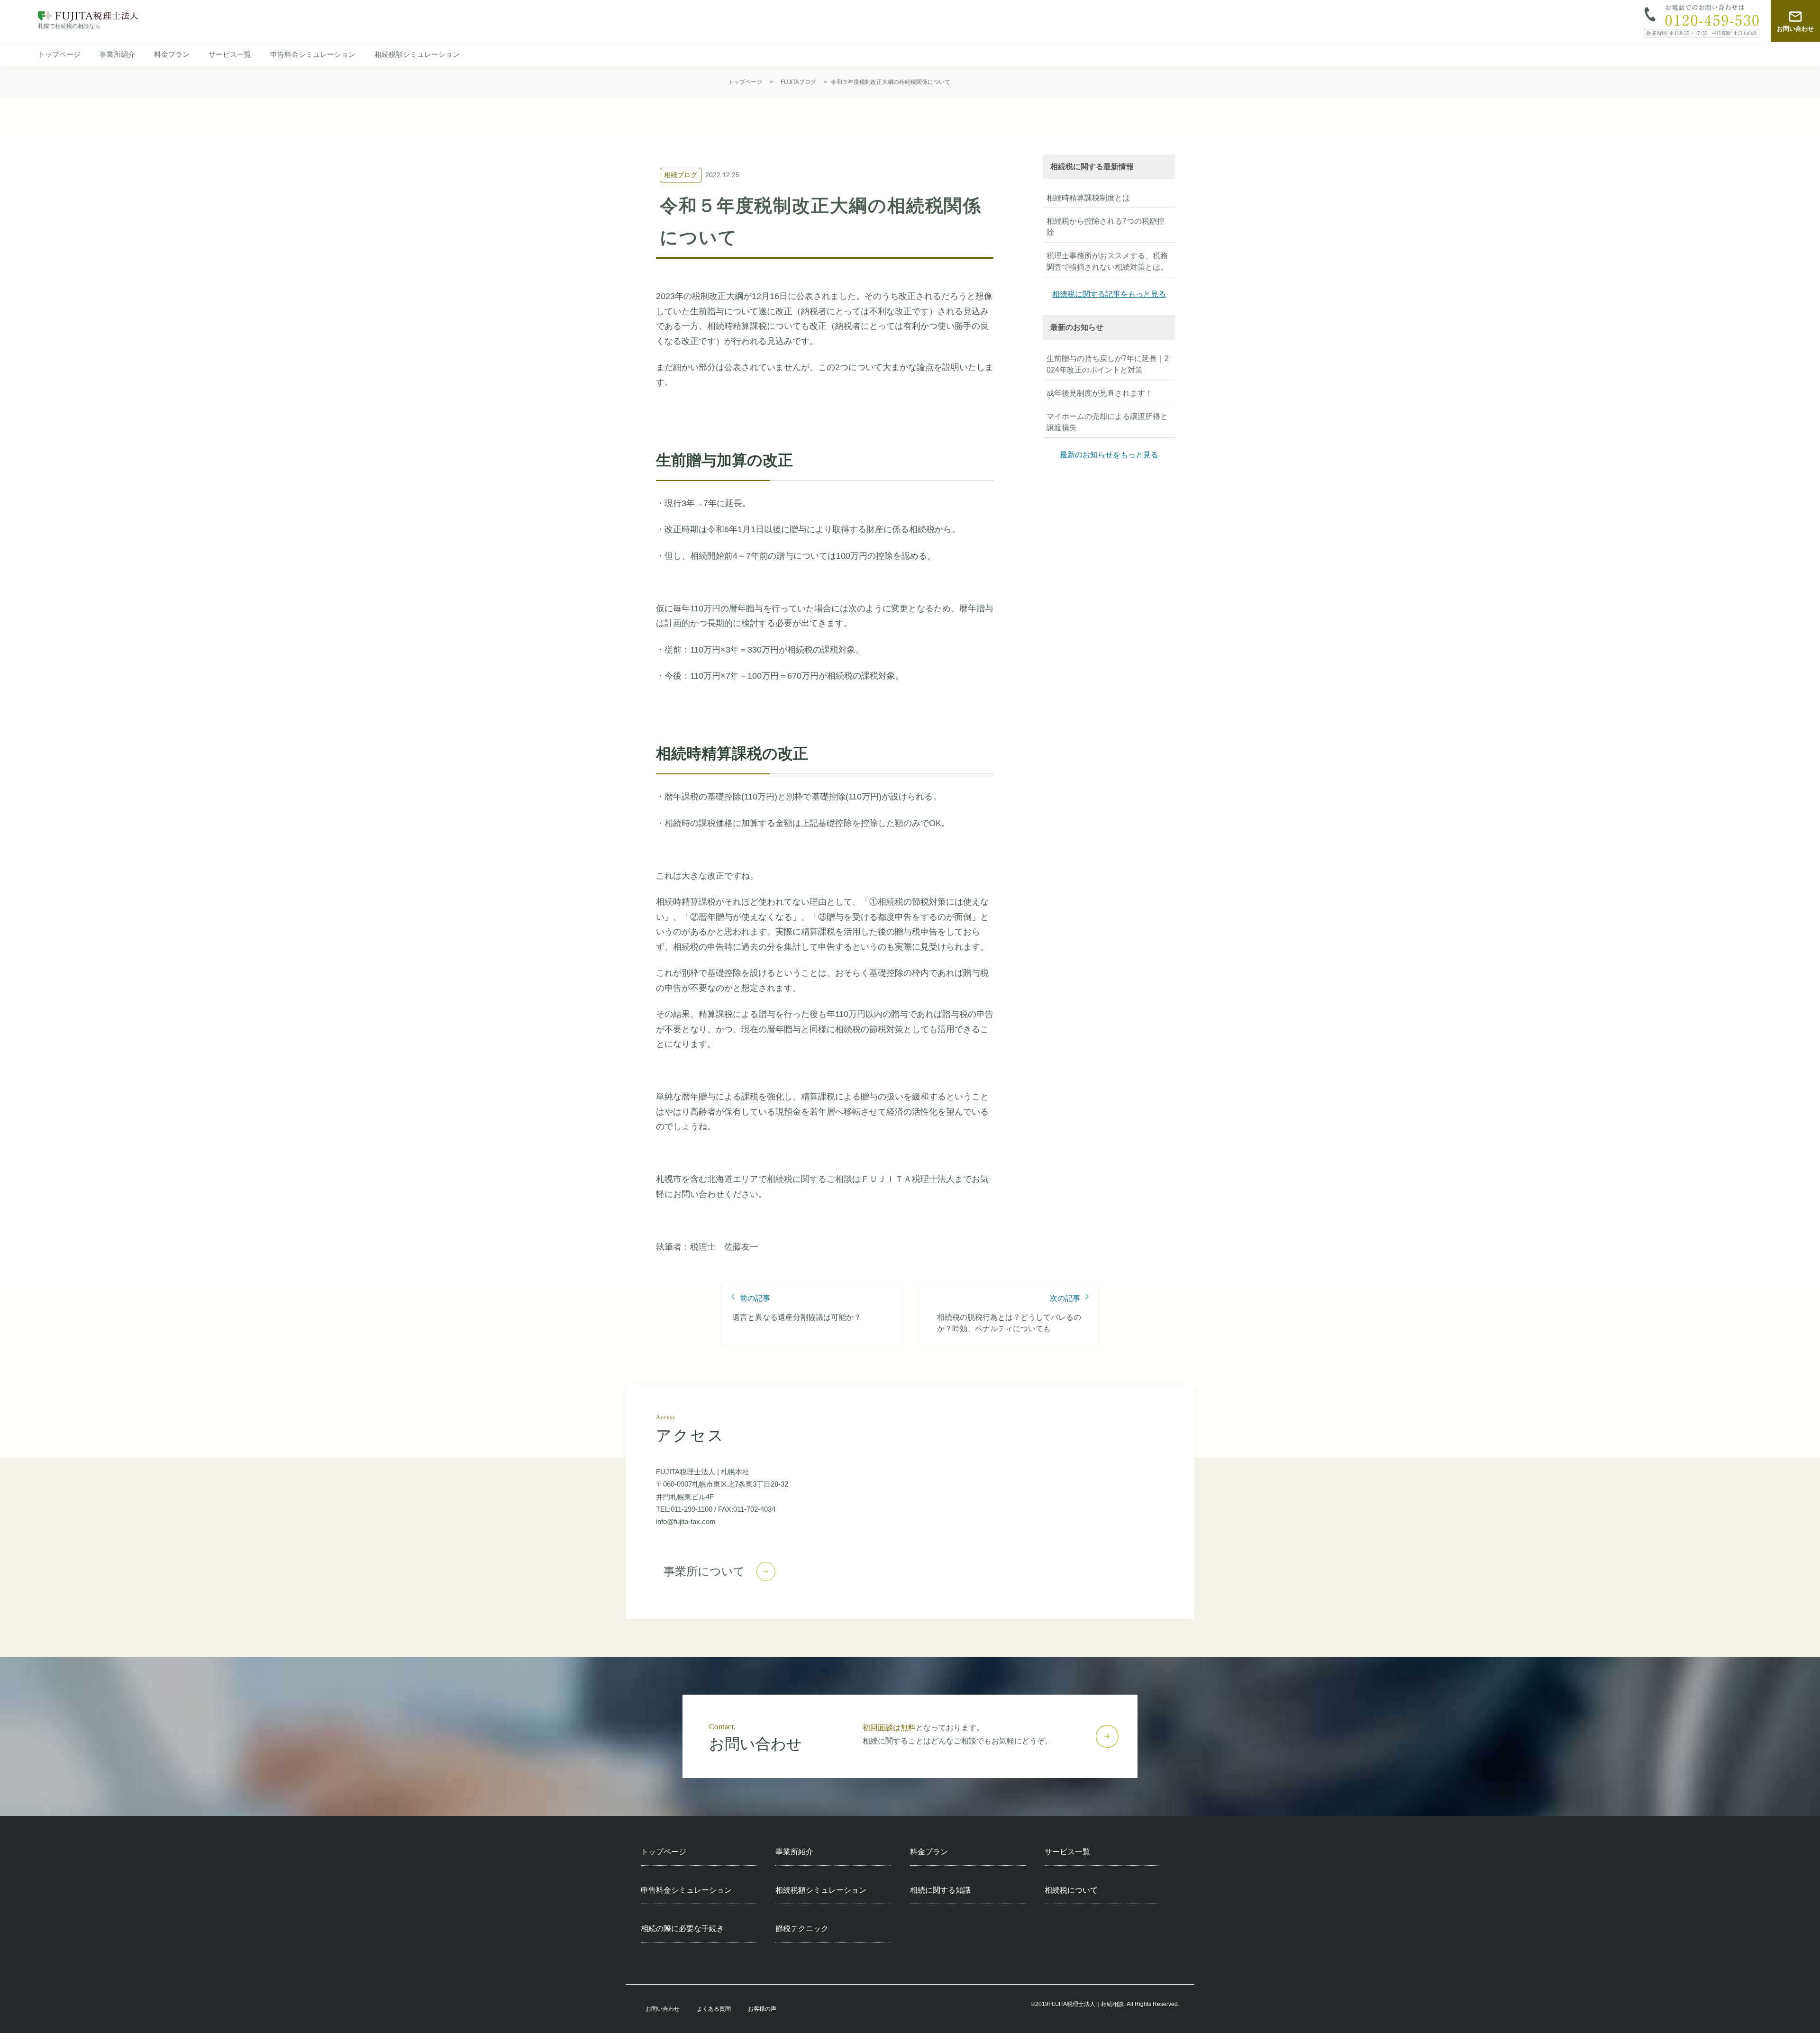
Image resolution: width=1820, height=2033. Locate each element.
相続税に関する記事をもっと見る (1109, 294)
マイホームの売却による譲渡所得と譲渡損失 (1107, 422)
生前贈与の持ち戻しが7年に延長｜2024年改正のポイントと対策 (1108, 364)
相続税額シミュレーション (417, 54)
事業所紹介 (117, 54)
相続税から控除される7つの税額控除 (1106, 227)
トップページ (59, 54)
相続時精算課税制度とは (1088, 198)
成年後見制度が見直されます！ (1100, 393)
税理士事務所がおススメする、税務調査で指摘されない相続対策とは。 (1107, 261)
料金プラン (172, 54)
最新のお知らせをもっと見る (1109, 455)
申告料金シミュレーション (313, 54)
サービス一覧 (230, 54)
